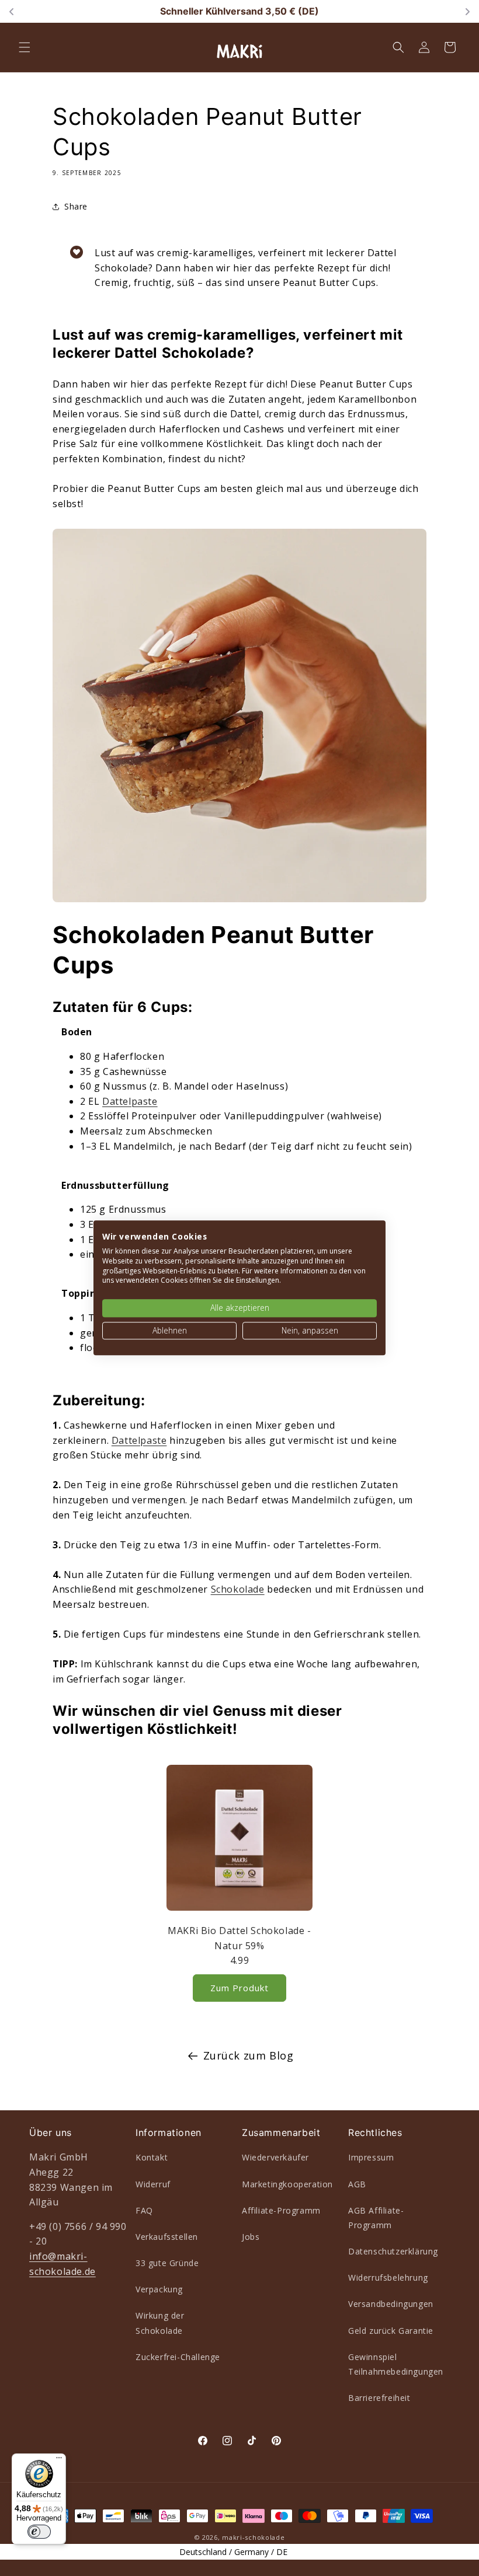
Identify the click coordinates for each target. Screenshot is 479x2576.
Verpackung (159, 2289)
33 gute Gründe (167, 2263)
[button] (25, 47)
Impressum (371, 2157)
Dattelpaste (130, 1101)
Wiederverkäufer (275, 2157)
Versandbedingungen (391, 2304)
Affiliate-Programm (281, 2210)
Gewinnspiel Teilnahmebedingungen (396, 2364)
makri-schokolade (253, 2537)
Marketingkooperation (287, 2184)
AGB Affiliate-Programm (376, 2218)
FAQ (144, 2210)
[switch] (39, 2532)
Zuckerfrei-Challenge (178, 2357)
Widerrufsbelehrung (388, 2277)
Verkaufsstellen (167, 2237)
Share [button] (76, 206)
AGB (357, 2184)
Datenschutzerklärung (393, 2251)
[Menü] (59, 2460)
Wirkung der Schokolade (160, 2323)
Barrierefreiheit (379, 2398)
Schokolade (238, 1589)
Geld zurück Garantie (391, 2331)
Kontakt (152, 2157)
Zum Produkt (239, 1988)
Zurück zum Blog (249, 2055)
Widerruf (153, 2184)
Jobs (251, 2237)
